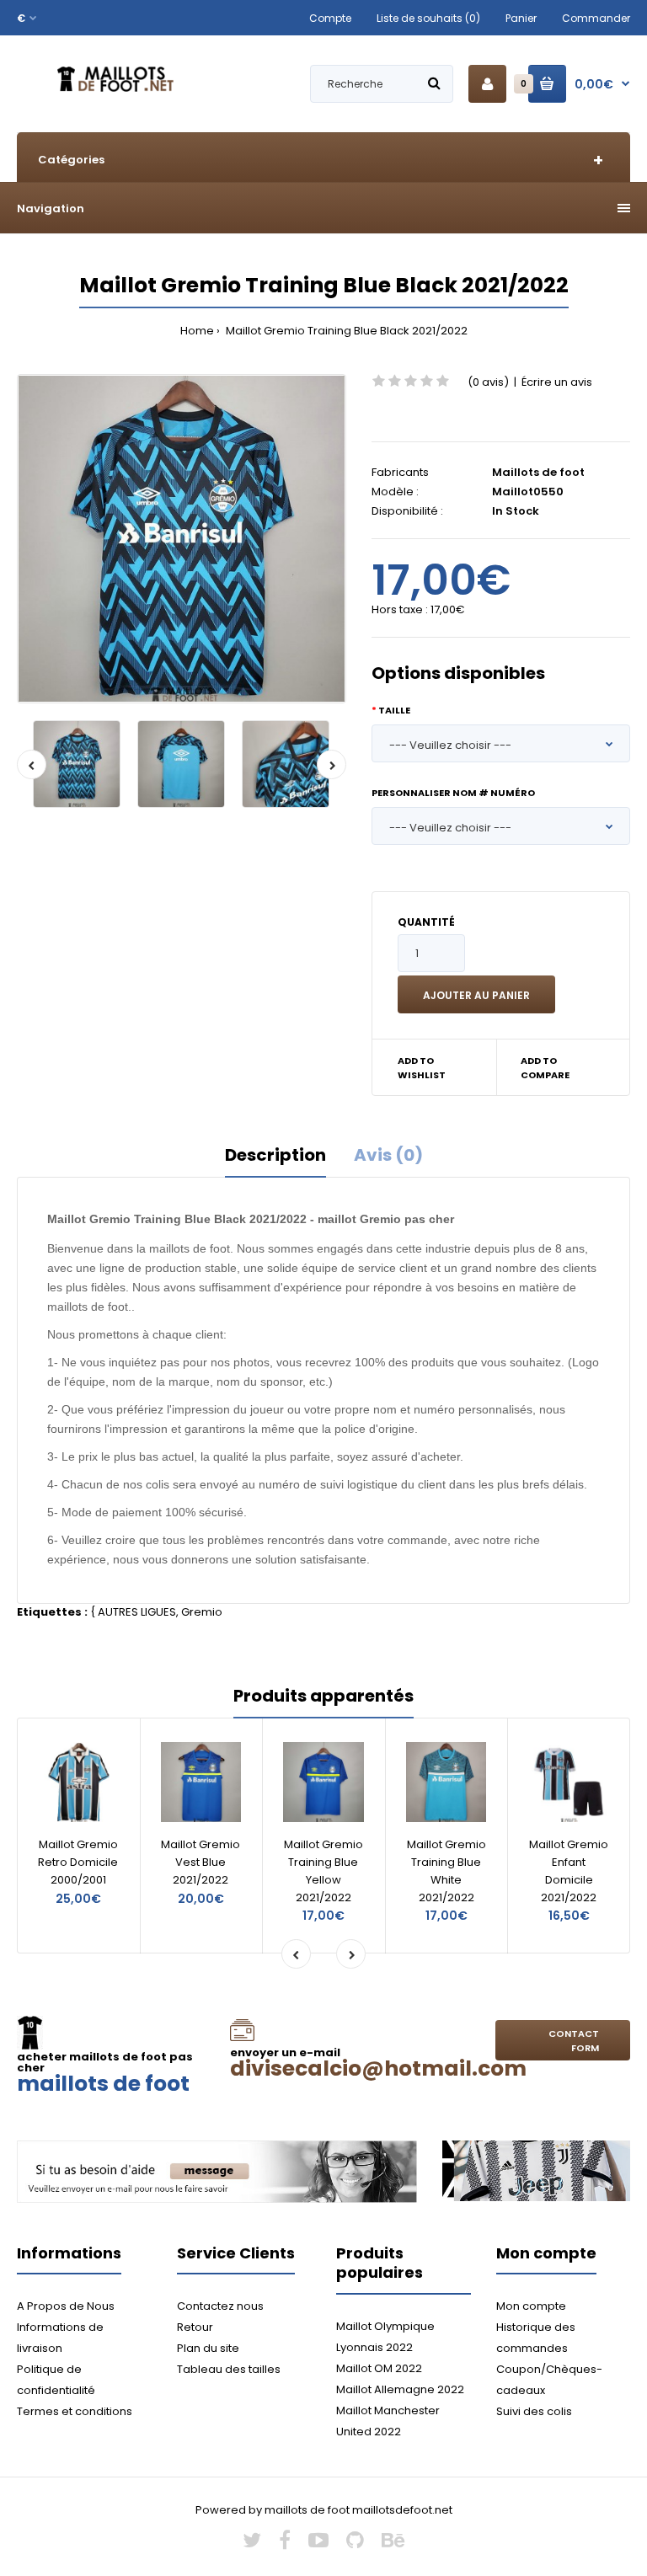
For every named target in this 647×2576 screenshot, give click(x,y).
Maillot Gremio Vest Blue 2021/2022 (201, 1862)
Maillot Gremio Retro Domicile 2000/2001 (78, 1862)
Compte (330, 18)
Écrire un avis (557, 382)
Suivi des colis (534, 2411)
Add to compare (545, 1068)
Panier (521, 18)
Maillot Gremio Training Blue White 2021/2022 (446, 1871)
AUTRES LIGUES (137, 1612)
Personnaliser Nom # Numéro (453, 793)
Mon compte (531, 2306)
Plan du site (208, 2348)
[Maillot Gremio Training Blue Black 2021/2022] (182, 539)
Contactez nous (220, 2306)
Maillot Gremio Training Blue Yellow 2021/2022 (323, 1871)
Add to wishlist (422, 1068)
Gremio (202, 1612)
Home (197, 331)
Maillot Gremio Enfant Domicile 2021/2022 (569, 1871)
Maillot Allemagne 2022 (400, 2389)
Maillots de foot (538, 472)
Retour (195, 2327)
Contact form (574, 2041)
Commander (596, 18)
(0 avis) (488, 382)
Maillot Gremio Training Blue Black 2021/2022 (345, 331)
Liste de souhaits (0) (428, 18)
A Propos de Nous (66, 2306)
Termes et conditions (75, 2411)
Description (275, 1155)
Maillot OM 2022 (379, 2368)
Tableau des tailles (229, 2369)
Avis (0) (388, 1155)
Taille (394, 710)
